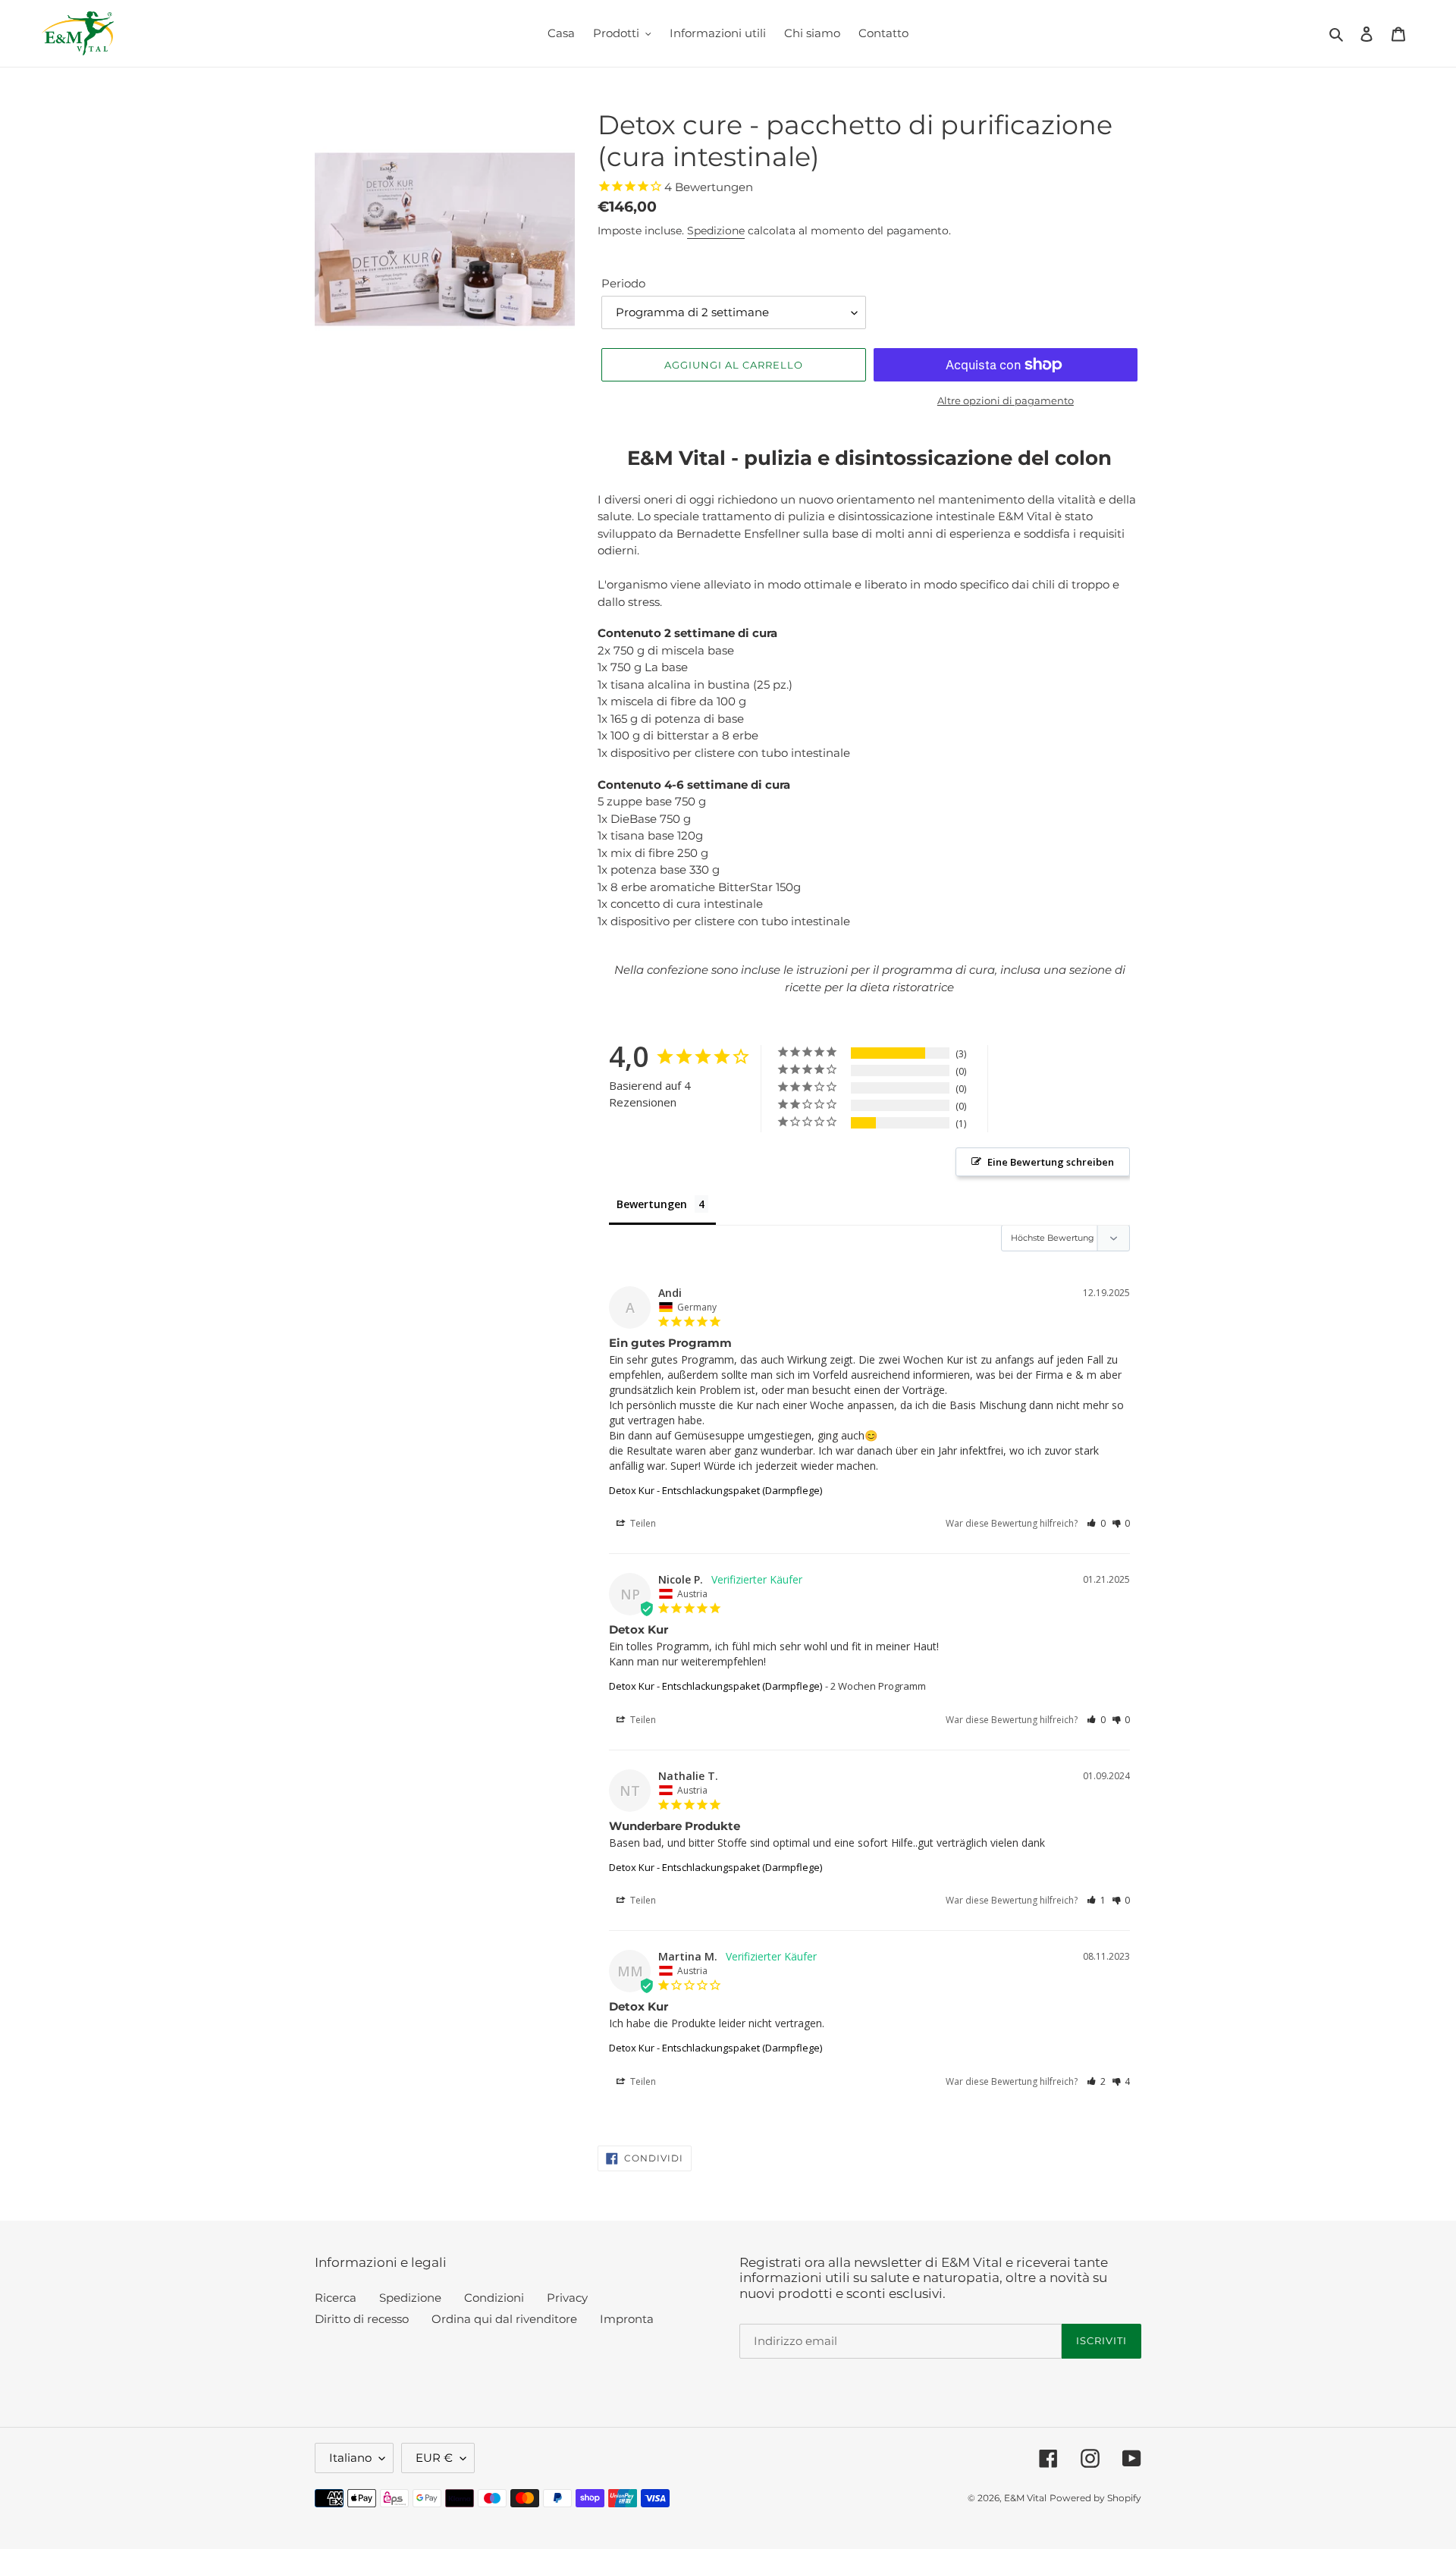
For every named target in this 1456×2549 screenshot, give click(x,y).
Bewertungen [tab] (652, 1204)
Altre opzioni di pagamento (1006, 400)
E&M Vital (1025, 2498)
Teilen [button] (642, 1523)
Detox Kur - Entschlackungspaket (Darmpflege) (715, 1490)
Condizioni (494, 2298)
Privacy (567, 2298)
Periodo (623, 283)
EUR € (434, 2458)
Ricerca (336, 2298)
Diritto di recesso (362, 2319)
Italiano (350, 2458)
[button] (1096, 1523)
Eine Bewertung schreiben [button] (1051, 1162)
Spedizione (716, 231)
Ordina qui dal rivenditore (504, 2319)
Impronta (627, 2319)
